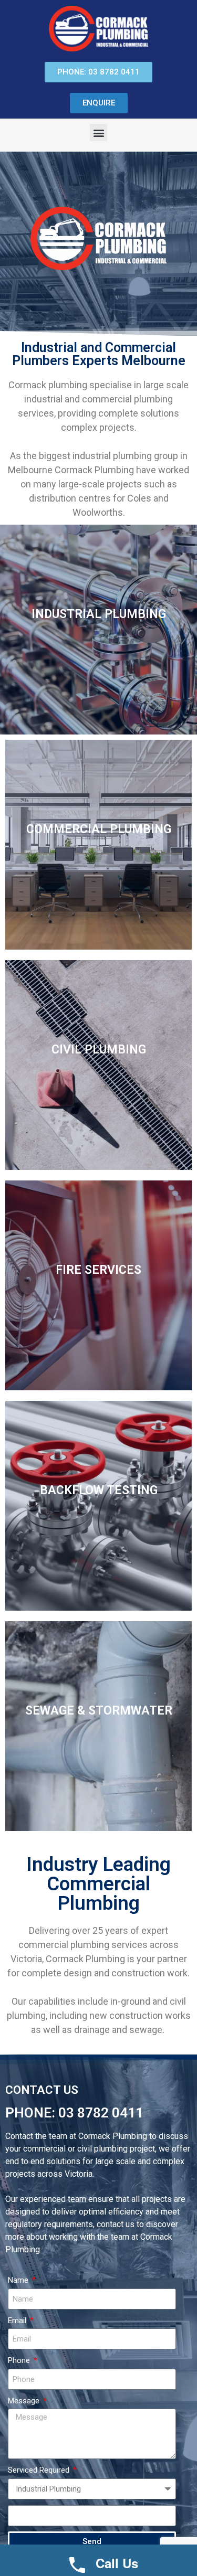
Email (18, 2320)
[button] (98, 132)
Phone (20, 2360)
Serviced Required (40, 2470)
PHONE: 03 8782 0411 (74, 2113)
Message (25, 2401)
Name (19, 2280)
